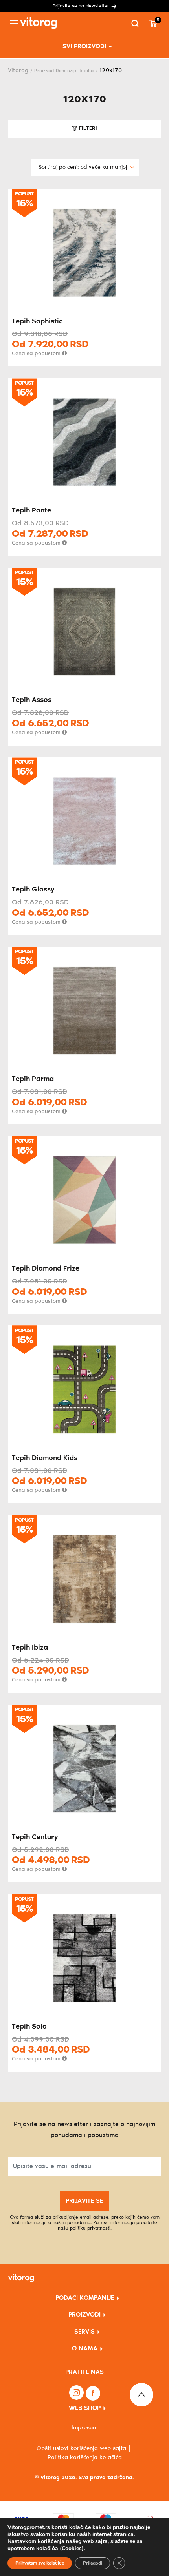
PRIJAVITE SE (84, 2201)
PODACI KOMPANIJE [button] (85, 2298)
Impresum (84, 2428)
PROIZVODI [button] (84, 2315)
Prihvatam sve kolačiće (40, 2563)
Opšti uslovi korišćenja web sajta (81, 2448)
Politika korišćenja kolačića (85, 2458)
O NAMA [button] (85, 2349)
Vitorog (18, 71)
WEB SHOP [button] (85, 2408)
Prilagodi (93, 2563)
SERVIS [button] (84, 2332)
